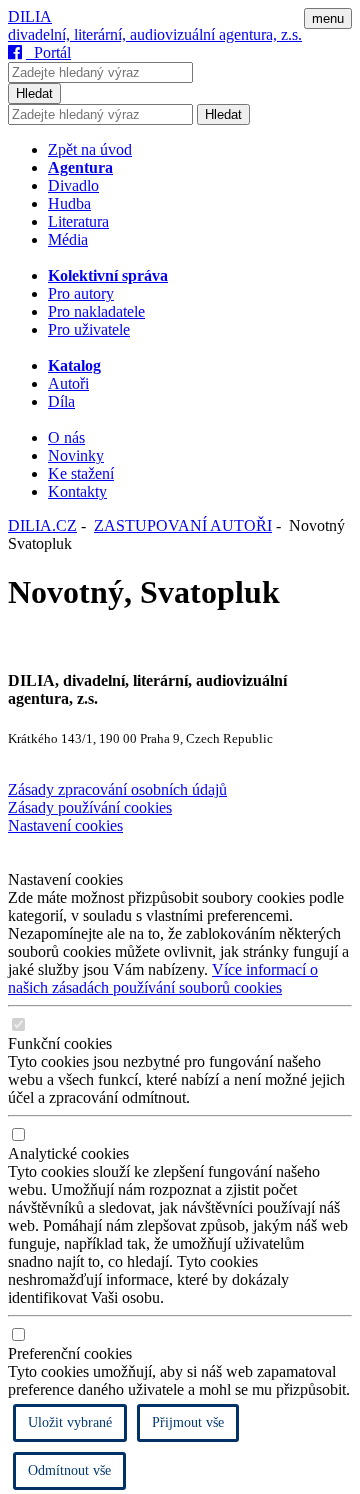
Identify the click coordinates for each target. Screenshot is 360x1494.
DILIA (30, 16)
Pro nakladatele (96, 311)
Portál (48, 52)
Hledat (34, 93)
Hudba (69, 203)
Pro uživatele (89, 329)
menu (328, 18)
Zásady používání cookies (90, 807)
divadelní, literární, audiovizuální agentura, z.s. (155, 34)
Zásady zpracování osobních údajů (117, 789)
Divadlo (73, 185)
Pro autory (81, 293)
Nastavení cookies (65, 825)
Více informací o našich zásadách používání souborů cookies (163, 978)
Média (68, 239)
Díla (61, 401)
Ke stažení (81, 473)
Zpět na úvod (90, 149)
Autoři (68, 383)
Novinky (76, 455)
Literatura (78, 221)
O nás (66, 437)
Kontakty (77, 491)
